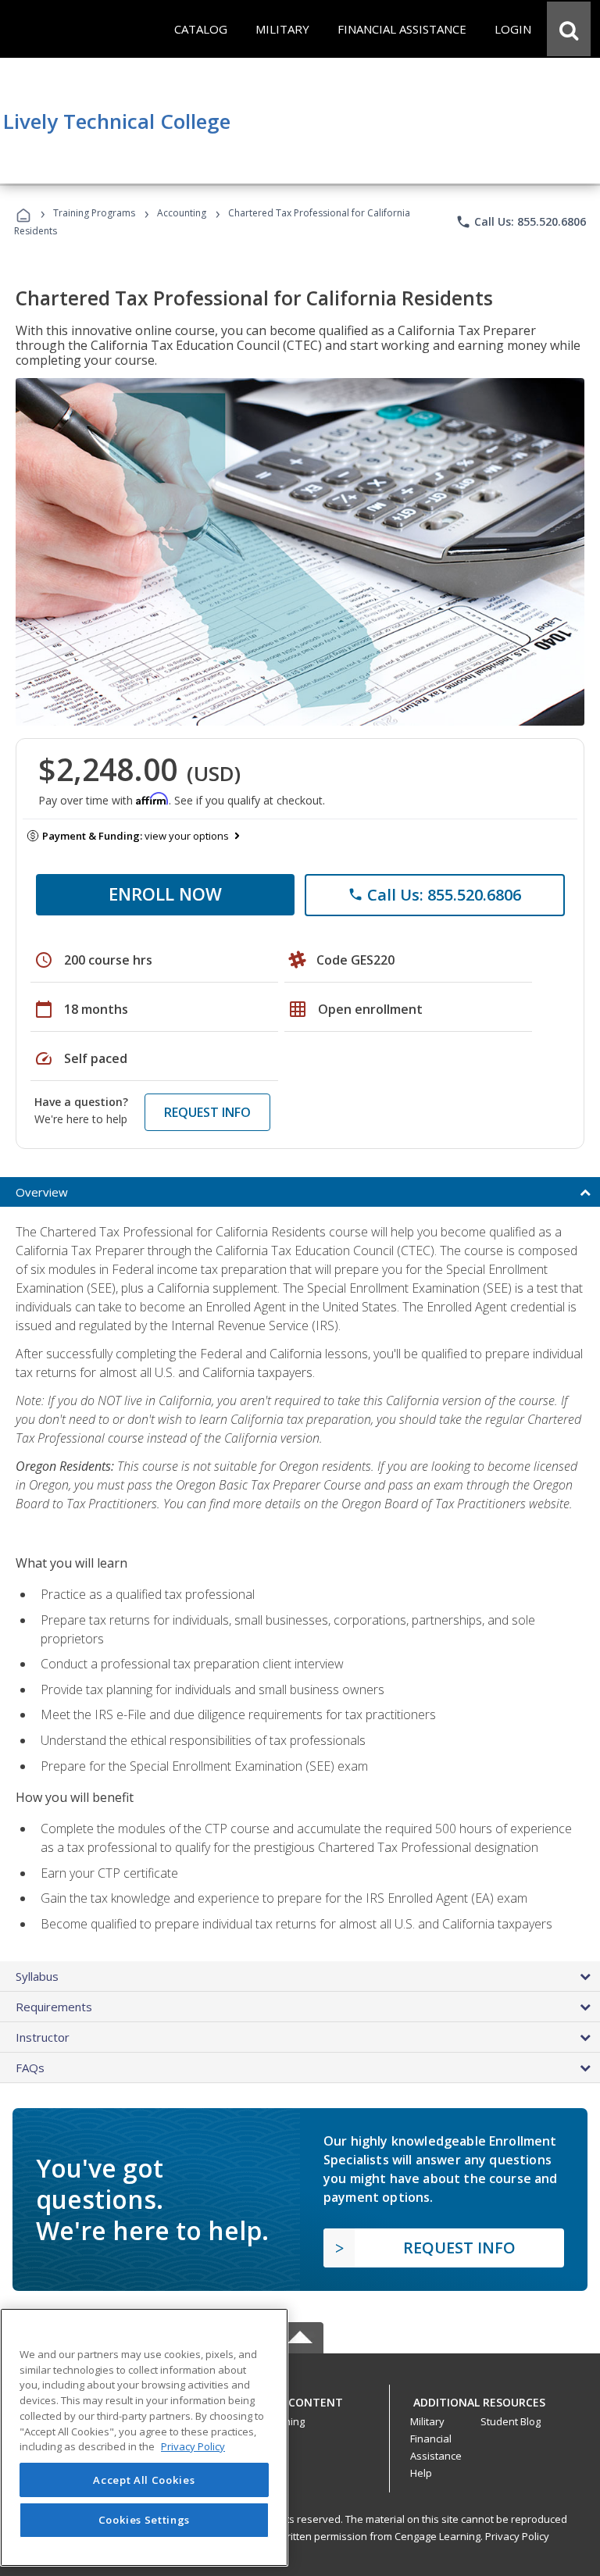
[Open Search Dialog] (569, 29)
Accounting (182, 213)
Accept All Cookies (144, 2480)
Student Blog (511, 2421)
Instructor (43, 2037)
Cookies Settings (145, 2520)
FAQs (30, 2068)
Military (427, 2421)
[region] (144, 2437)
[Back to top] (300, 2398)
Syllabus (37, 1976)
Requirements (54, 2007)
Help (421, 2473)
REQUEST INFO (207, 1112)
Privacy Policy (517, 2536)
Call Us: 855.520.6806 (521, 222)
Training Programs (94, 213)
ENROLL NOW (165, 894)
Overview (42, 1192)
